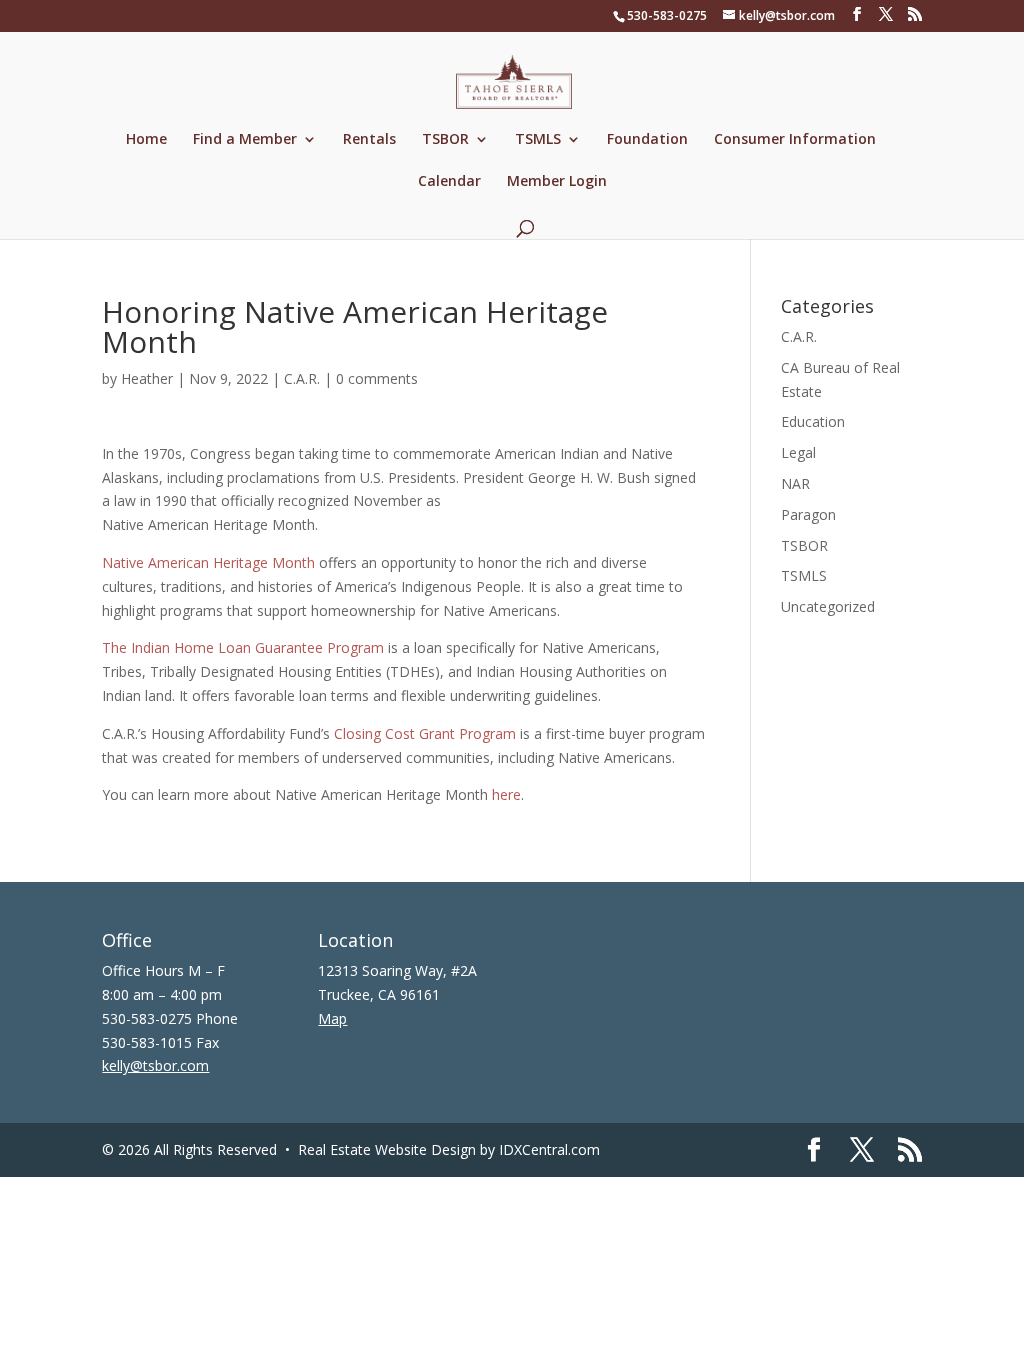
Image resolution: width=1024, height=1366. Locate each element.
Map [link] (332, 1018)
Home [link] (146, 140)
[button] (857, 14)
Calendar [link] (449, 182)
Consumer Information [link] (795, 140)
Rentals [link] (369, 140)
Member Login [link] (557, 182)
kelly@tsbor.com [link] (155, 1065)
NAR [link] (795, 483)
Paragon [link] (808, 514)
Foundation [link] (647, 140)
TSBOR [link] (445, 140)
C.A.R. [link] (302, 378)
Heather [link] (147, 378)
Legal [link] (798, 452)
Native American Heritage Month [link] (208, 562)
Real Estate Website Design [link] (387, 1149)
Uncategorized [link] (828, 606)
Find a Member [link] (245, 140)
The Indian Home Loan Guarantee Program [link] (243, 647)
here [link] (506, 794)
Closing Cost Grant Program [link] (425, 733)
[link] (514, 80)
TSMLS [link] (538, 140)
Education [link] (813, 421)
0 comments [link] (377, 378)
